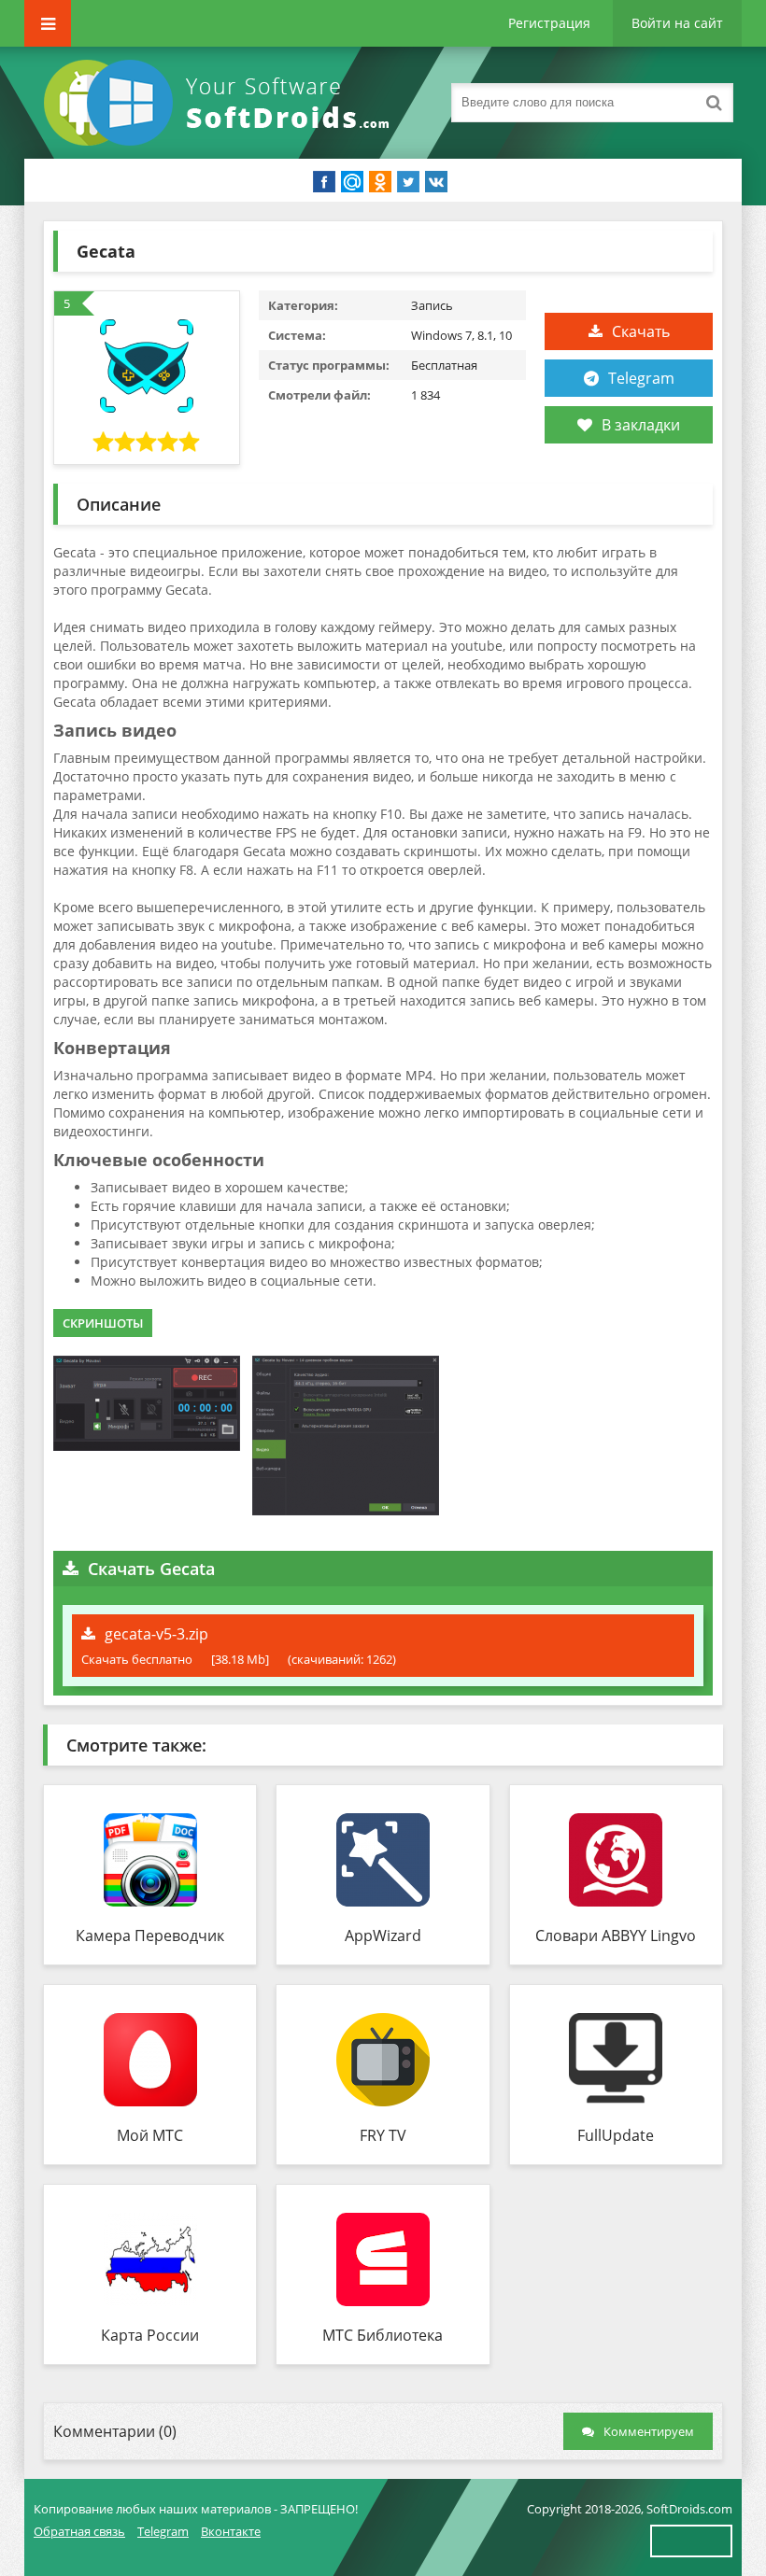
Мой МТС (150, 2135)
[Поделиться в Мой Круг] (352, 182)
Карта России (150, 2335)
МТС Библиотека (383, 2335)
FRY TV (383, 2135)
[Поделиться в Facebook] (324, 182)
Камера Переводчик (150, 1936)
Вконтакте (231, 2531)
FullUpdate (616, 2135)
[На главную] (220, 103)
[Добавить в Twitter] (408, 182)
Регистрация (549, 23)
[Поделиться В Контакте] (436, 182)
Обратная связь (79, 2531)
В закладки (641, 425)
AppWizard (383, 1936)
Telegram (641, 378)
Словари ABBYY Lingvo (616, 1936)
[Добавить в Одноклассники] (380, 182)
